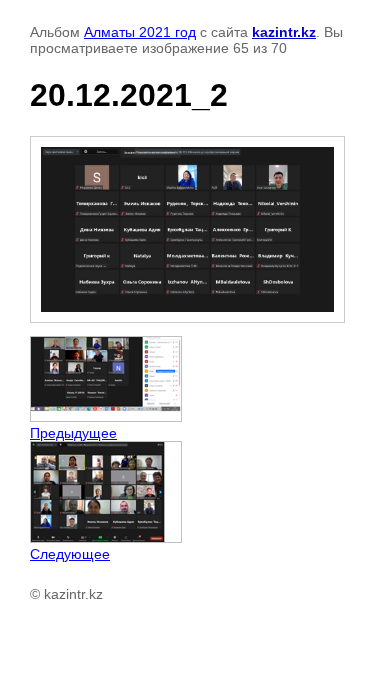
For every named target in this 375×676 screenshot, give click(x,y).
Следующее (70, 554)
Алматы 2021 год (140, 32)
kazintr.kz (284, 32)
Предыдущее (73, 433)
